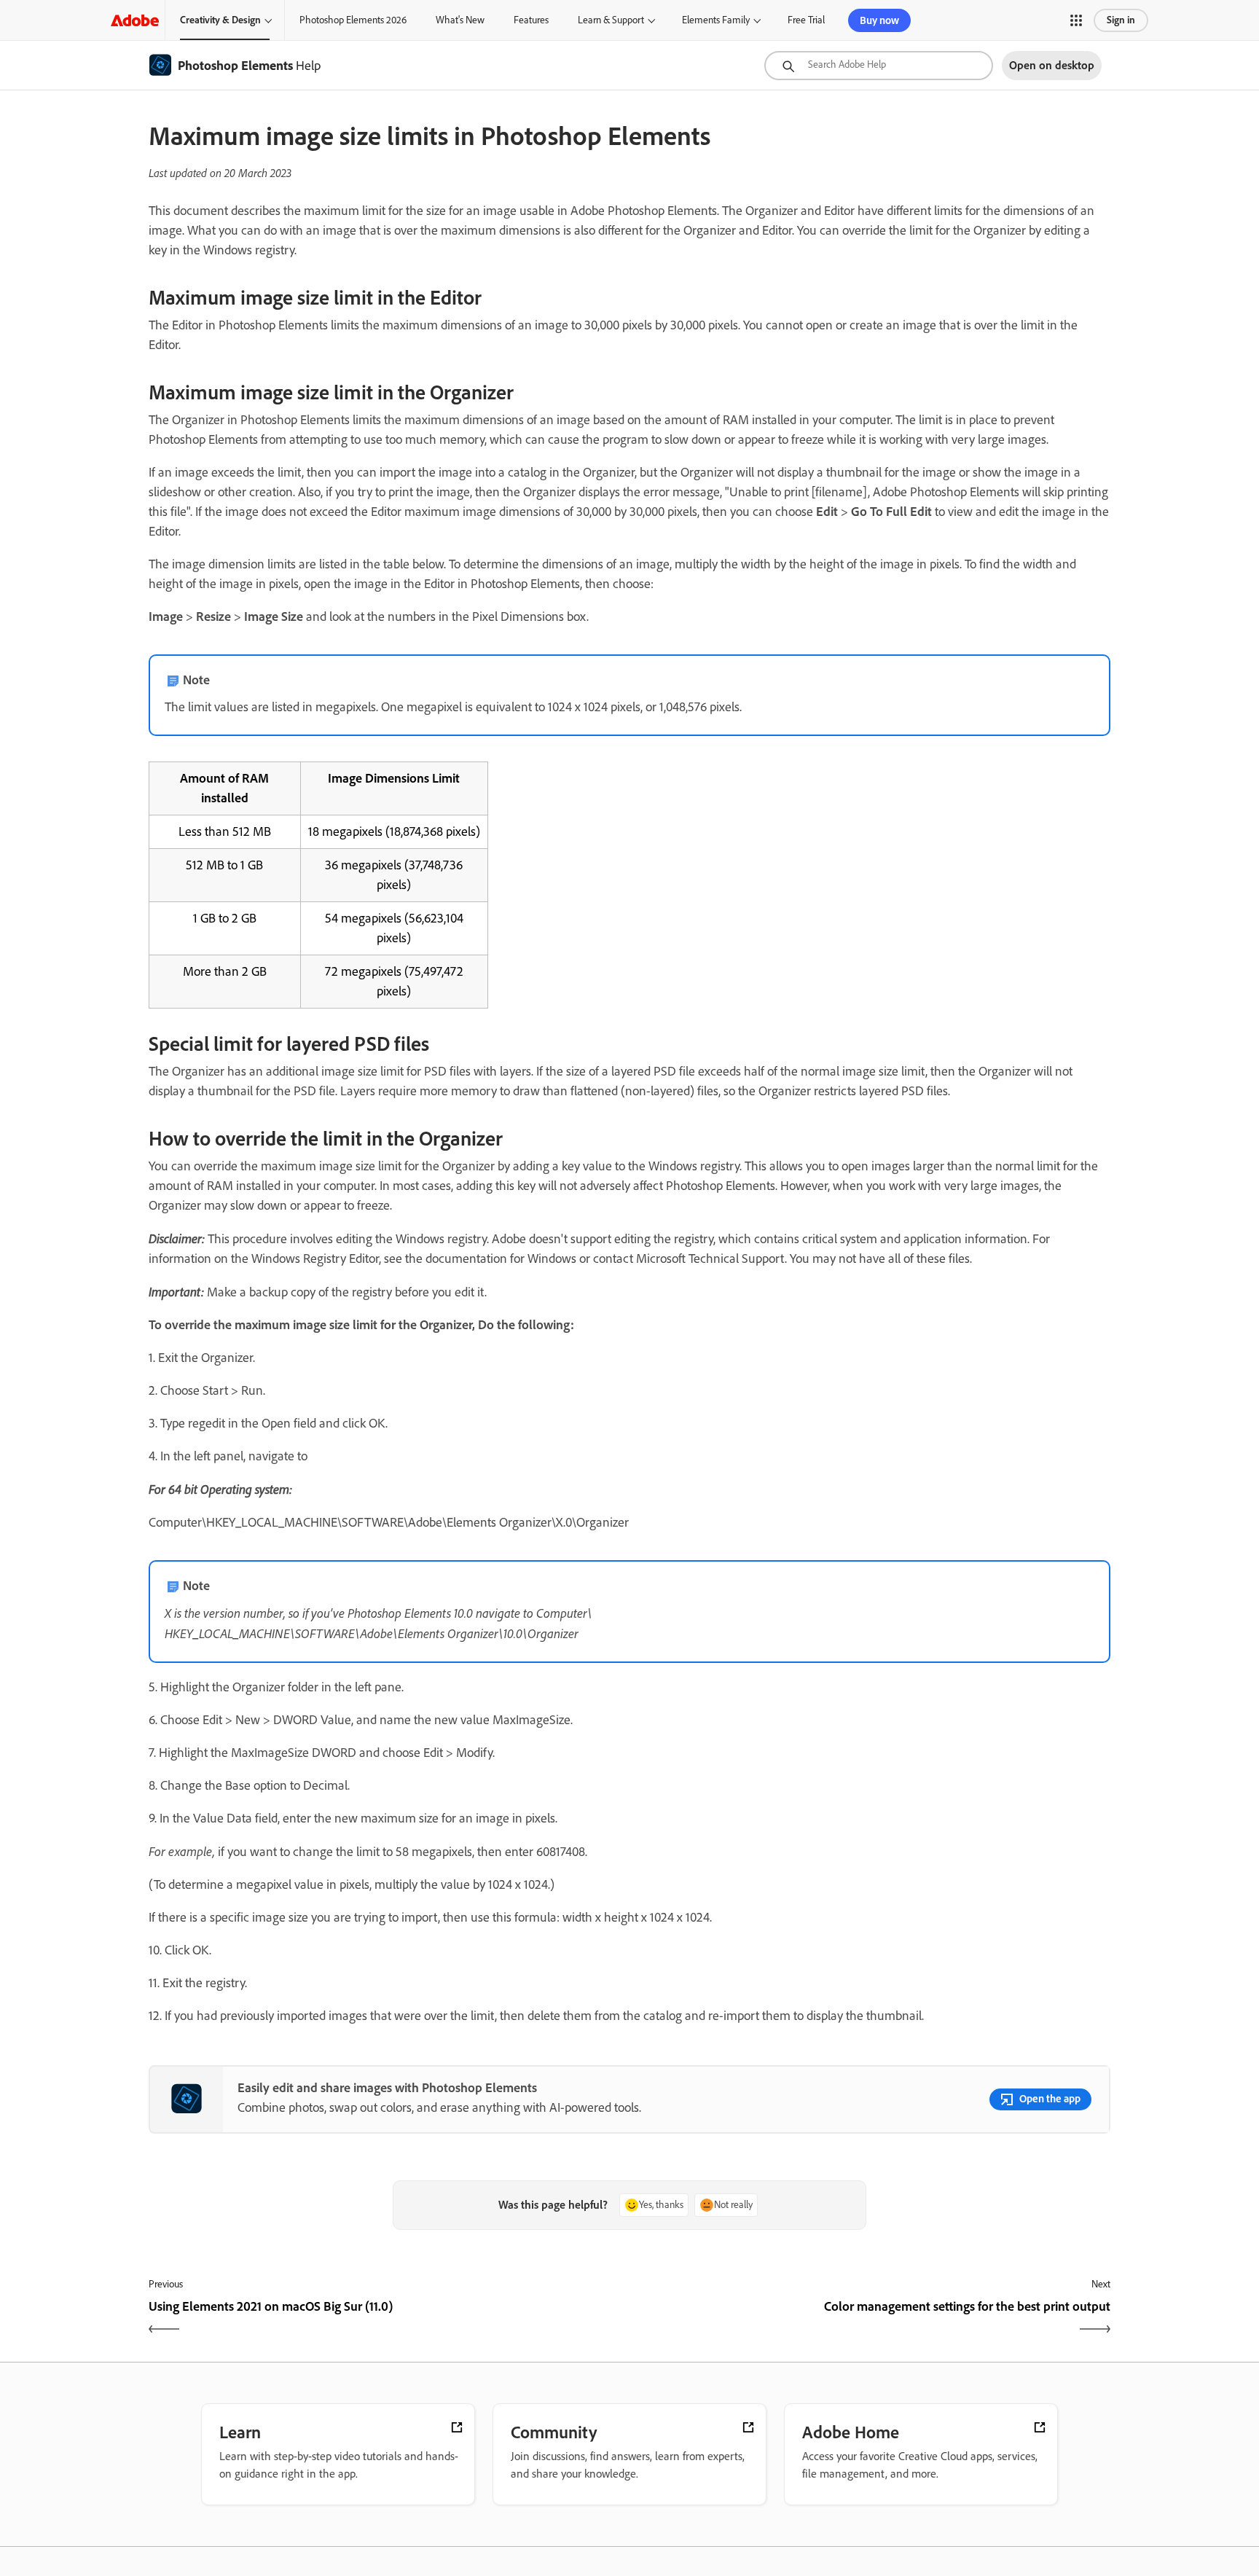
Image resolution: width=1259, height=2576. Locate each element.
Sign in (1121, 20)
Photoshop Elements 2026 (353, 20)
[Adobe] (135, 20)
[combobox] (879, 66)
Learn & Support (611, 20)
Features (531, 20)
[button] (1076, 20)
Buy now (879, 20)
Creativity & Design (220, 20)
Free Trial (806, 20)
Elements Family (716, 20)
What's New (460, 20)
